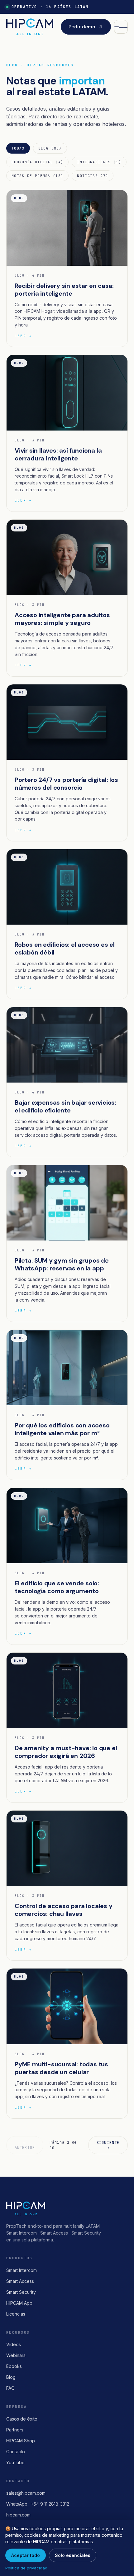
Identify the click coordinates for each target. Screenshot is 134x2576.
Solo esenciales (73, 2555)
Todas (18, 148)
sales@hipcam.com (26, 2493)
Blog (11, 2377)
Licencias (16, 2314)
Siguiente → (108, 2145)
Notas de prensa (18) (37, 176)
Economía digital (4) (37, 162)
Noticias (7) (93, 176)
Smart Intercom (22, 2270)
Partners (15, 2430)
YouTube (15, 2462)
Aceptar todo (26, 2555)
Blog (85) (50, 148)
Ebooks (14, 2366)
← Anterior (25, 2145)
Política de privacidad (26, 2568)
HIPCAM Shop (21, 2441)
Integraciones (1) (99, 162)
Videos (14, 2344)
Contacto (16, 2452)
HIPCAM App (19, 2303)
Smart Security (21, 2292)
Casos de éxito (22, 2419)
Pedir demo (82, 27)
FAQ (10, 2388)
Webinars (16, 2355)
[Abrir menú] (121, 27)
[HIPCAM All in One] (30, 27)
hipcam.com (18, 2515)
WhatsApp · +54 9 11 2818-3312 (38, 2504)
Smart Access (20, 2281)
